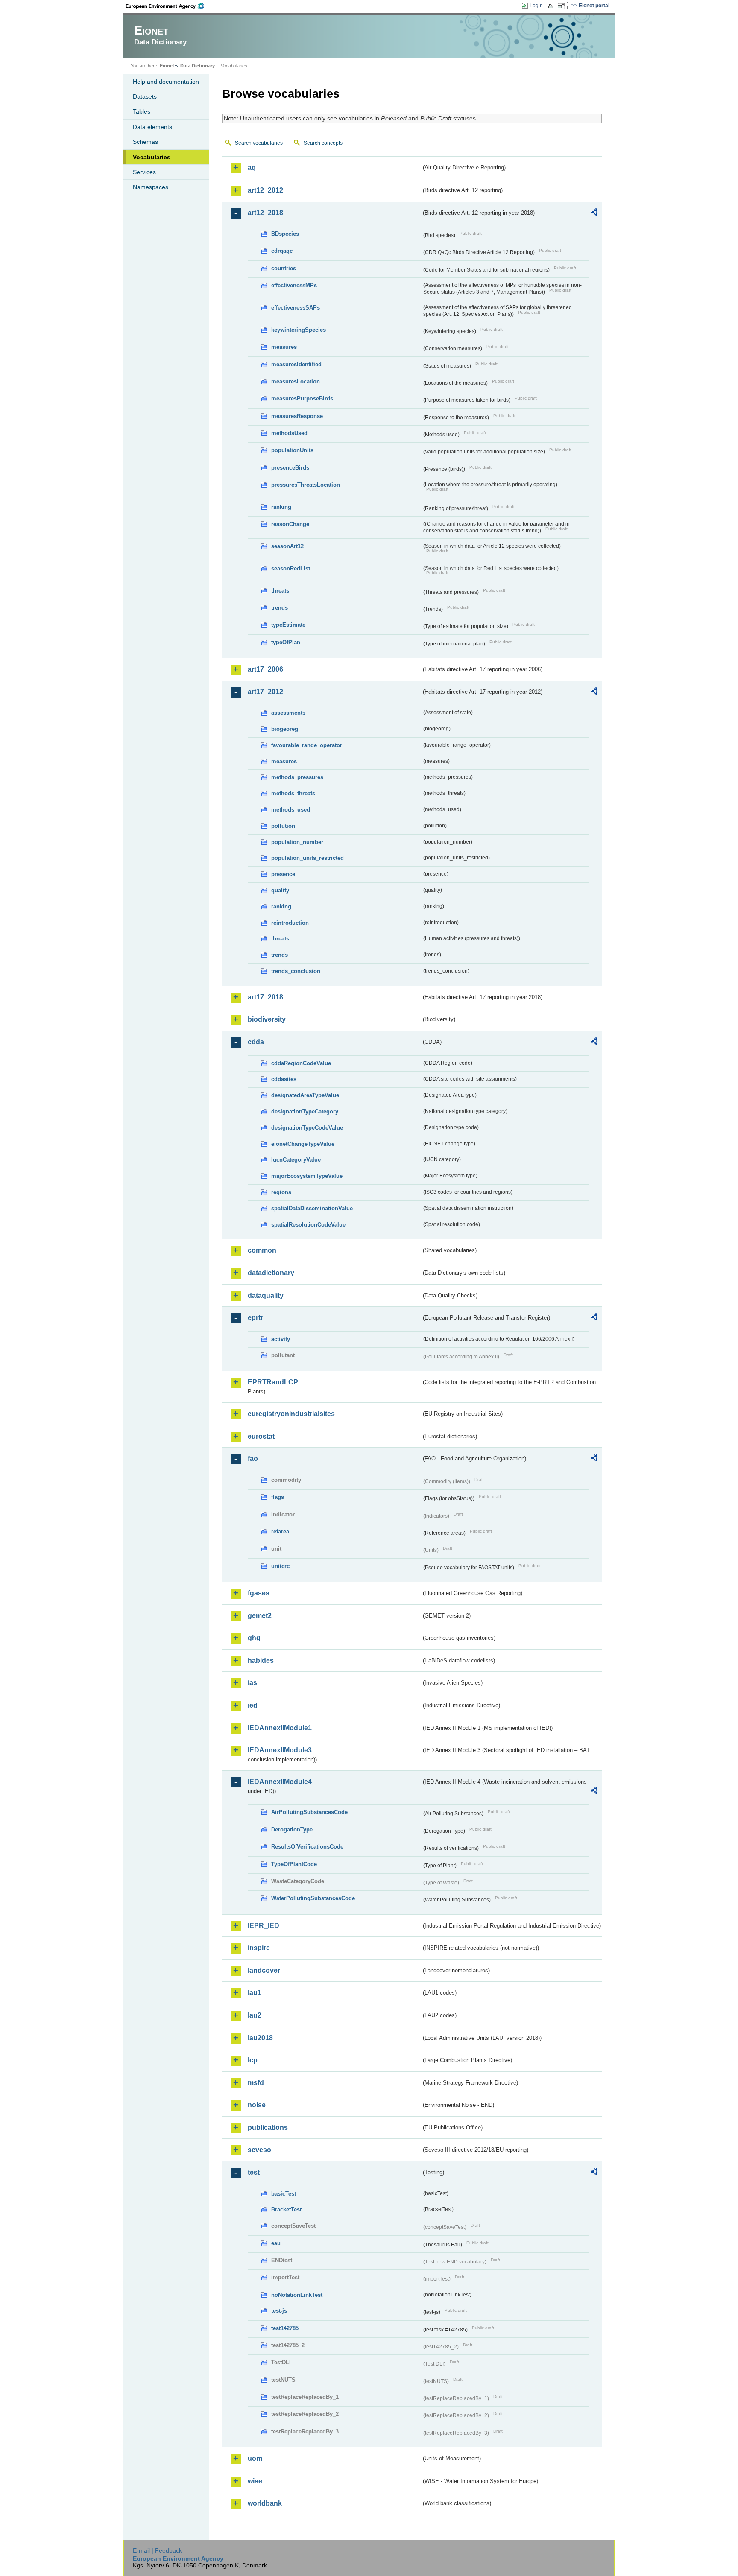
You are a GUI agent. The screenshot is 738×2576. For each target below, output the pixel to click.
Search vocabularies (259, 143)
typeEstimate (288, 625)
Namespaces (151, 187)
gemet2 (260, 1616)
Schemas (145, 142)
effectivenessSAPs (296, 308)
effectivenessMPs (294, 285)
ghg (254, 1638)
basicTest (284, 2194)
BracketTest (286, 2209)
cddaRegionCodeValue (301, 1063)
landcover (264, 1970)
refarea (280, 1532)
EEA (168, 6)
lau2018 (260, 2038)
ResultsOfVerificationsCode (307, 1847)
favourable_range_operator (307, 745)
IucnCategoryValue (296, 1160)
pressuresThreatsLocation (306, 485)
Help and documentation (166, 82)
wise (255, 2481)
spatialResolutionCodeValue (308, 1225)
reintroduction (290, 923)
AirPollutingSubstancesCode (309, 1812)
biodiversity (267, 1019)
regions (281, 1192)
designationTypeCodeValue (307, 1128)
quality (280, 890)
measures (284, 347)
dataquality (266, 1295)
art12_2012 (265, 190)
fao (253, 1459)
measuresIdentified (296, 364)
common (262, 1250)
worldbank (265, 2503)
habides (261, 1660)
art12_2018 (265, 213)
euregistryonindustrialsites (291, 1414)
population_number (297, 842)
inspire (259, 1948)
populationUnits (292, 450)
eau (276, 2243)
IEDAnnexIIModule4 (280, 1782)
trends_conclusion (296, 971)
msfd (256, 2083)
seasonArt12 (287, 546)
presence (283, 874)
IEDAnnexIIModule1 (280, 1728)
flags (278, 1497)
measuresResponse (297, 416)
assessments (288, 713)
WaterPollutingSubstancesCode (313, 1898)
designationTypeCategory (305, 1111)
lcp (253, 2060)
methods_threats (293, 793)
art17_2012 (265, 692)
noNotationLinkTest (297, 2295)
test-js (279, 2311)
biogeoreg (285, 729)
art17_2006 (265, 669)
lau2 (255, 2015)
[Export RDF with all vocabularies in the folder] (594, 213)
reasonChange (290, 524)
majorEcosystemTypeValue (307, 1176)
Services (144, 172)
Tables (142, 111)
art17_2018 (265, 997)
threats (280, 591)
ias (252, 1683)
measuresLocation (296, 381)
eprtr (255, 1318)
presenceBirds (290, 468)
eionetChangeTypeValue (303, 1144)
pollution (283, 826)
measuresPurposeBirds (302, 399)
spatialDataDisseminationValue (312, 1208)
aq (252, 168)
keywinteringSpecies (299, 330)
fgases (259, 1593)
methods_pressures (297, 777)
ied (253, 1705)
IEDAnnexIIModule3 (280, 1750)
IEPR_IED (264, 1926)
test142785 (285, 2328)
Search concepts (323, 143)
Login (536, 6)
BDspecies (285, 234)
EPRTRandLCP (273, 1382)
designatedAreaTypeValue (305, 1095)
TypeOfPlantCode (294, 1864)
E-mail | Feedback (157, 2550)
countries (284, 268)
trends (280, 608)
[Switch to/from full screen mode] (563, 6)
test (254, 2172)
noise (257, 2105)
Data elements (152, 127)
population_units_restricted (307, 858)
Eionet (167, 66)
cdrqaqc (282, 251)
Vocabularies (152, 157)
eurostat (261, 1436)
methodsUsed (289, 433)
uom (255, 2458)
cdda (256, 1042)
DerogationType (292, 1830)
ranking (281, 507)
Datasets (145, 96)
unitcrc (280, 1566)
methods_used (291, 810)
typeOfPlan (286, 642)
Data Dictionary (198, 66)
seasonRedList (291, 568)
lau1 (255, 1993)
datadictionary (271, 1273)
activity (281, 1339)
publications (268, 2128)
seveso (259, 2150)
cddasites (284, 1079)
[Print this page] (552, 6)
